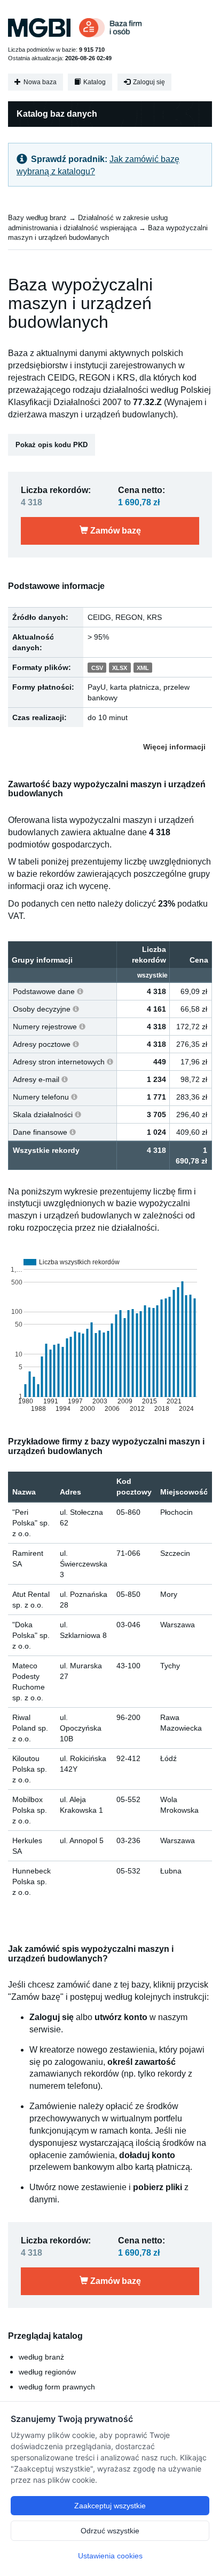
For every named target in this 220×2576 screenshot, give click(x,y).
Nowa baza (39, 82)
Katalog (94, 82)
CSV (97, 668)
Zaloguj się (148, 82)
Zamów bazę (115, 531)
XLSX (120, 668)
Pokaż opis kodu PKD (52, 445)
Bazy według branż (37, 218)
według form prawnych (57, 2387)
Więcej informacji (174, 747)
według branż (41, 2357)
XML (143, 668)
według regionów (47, 2372)
